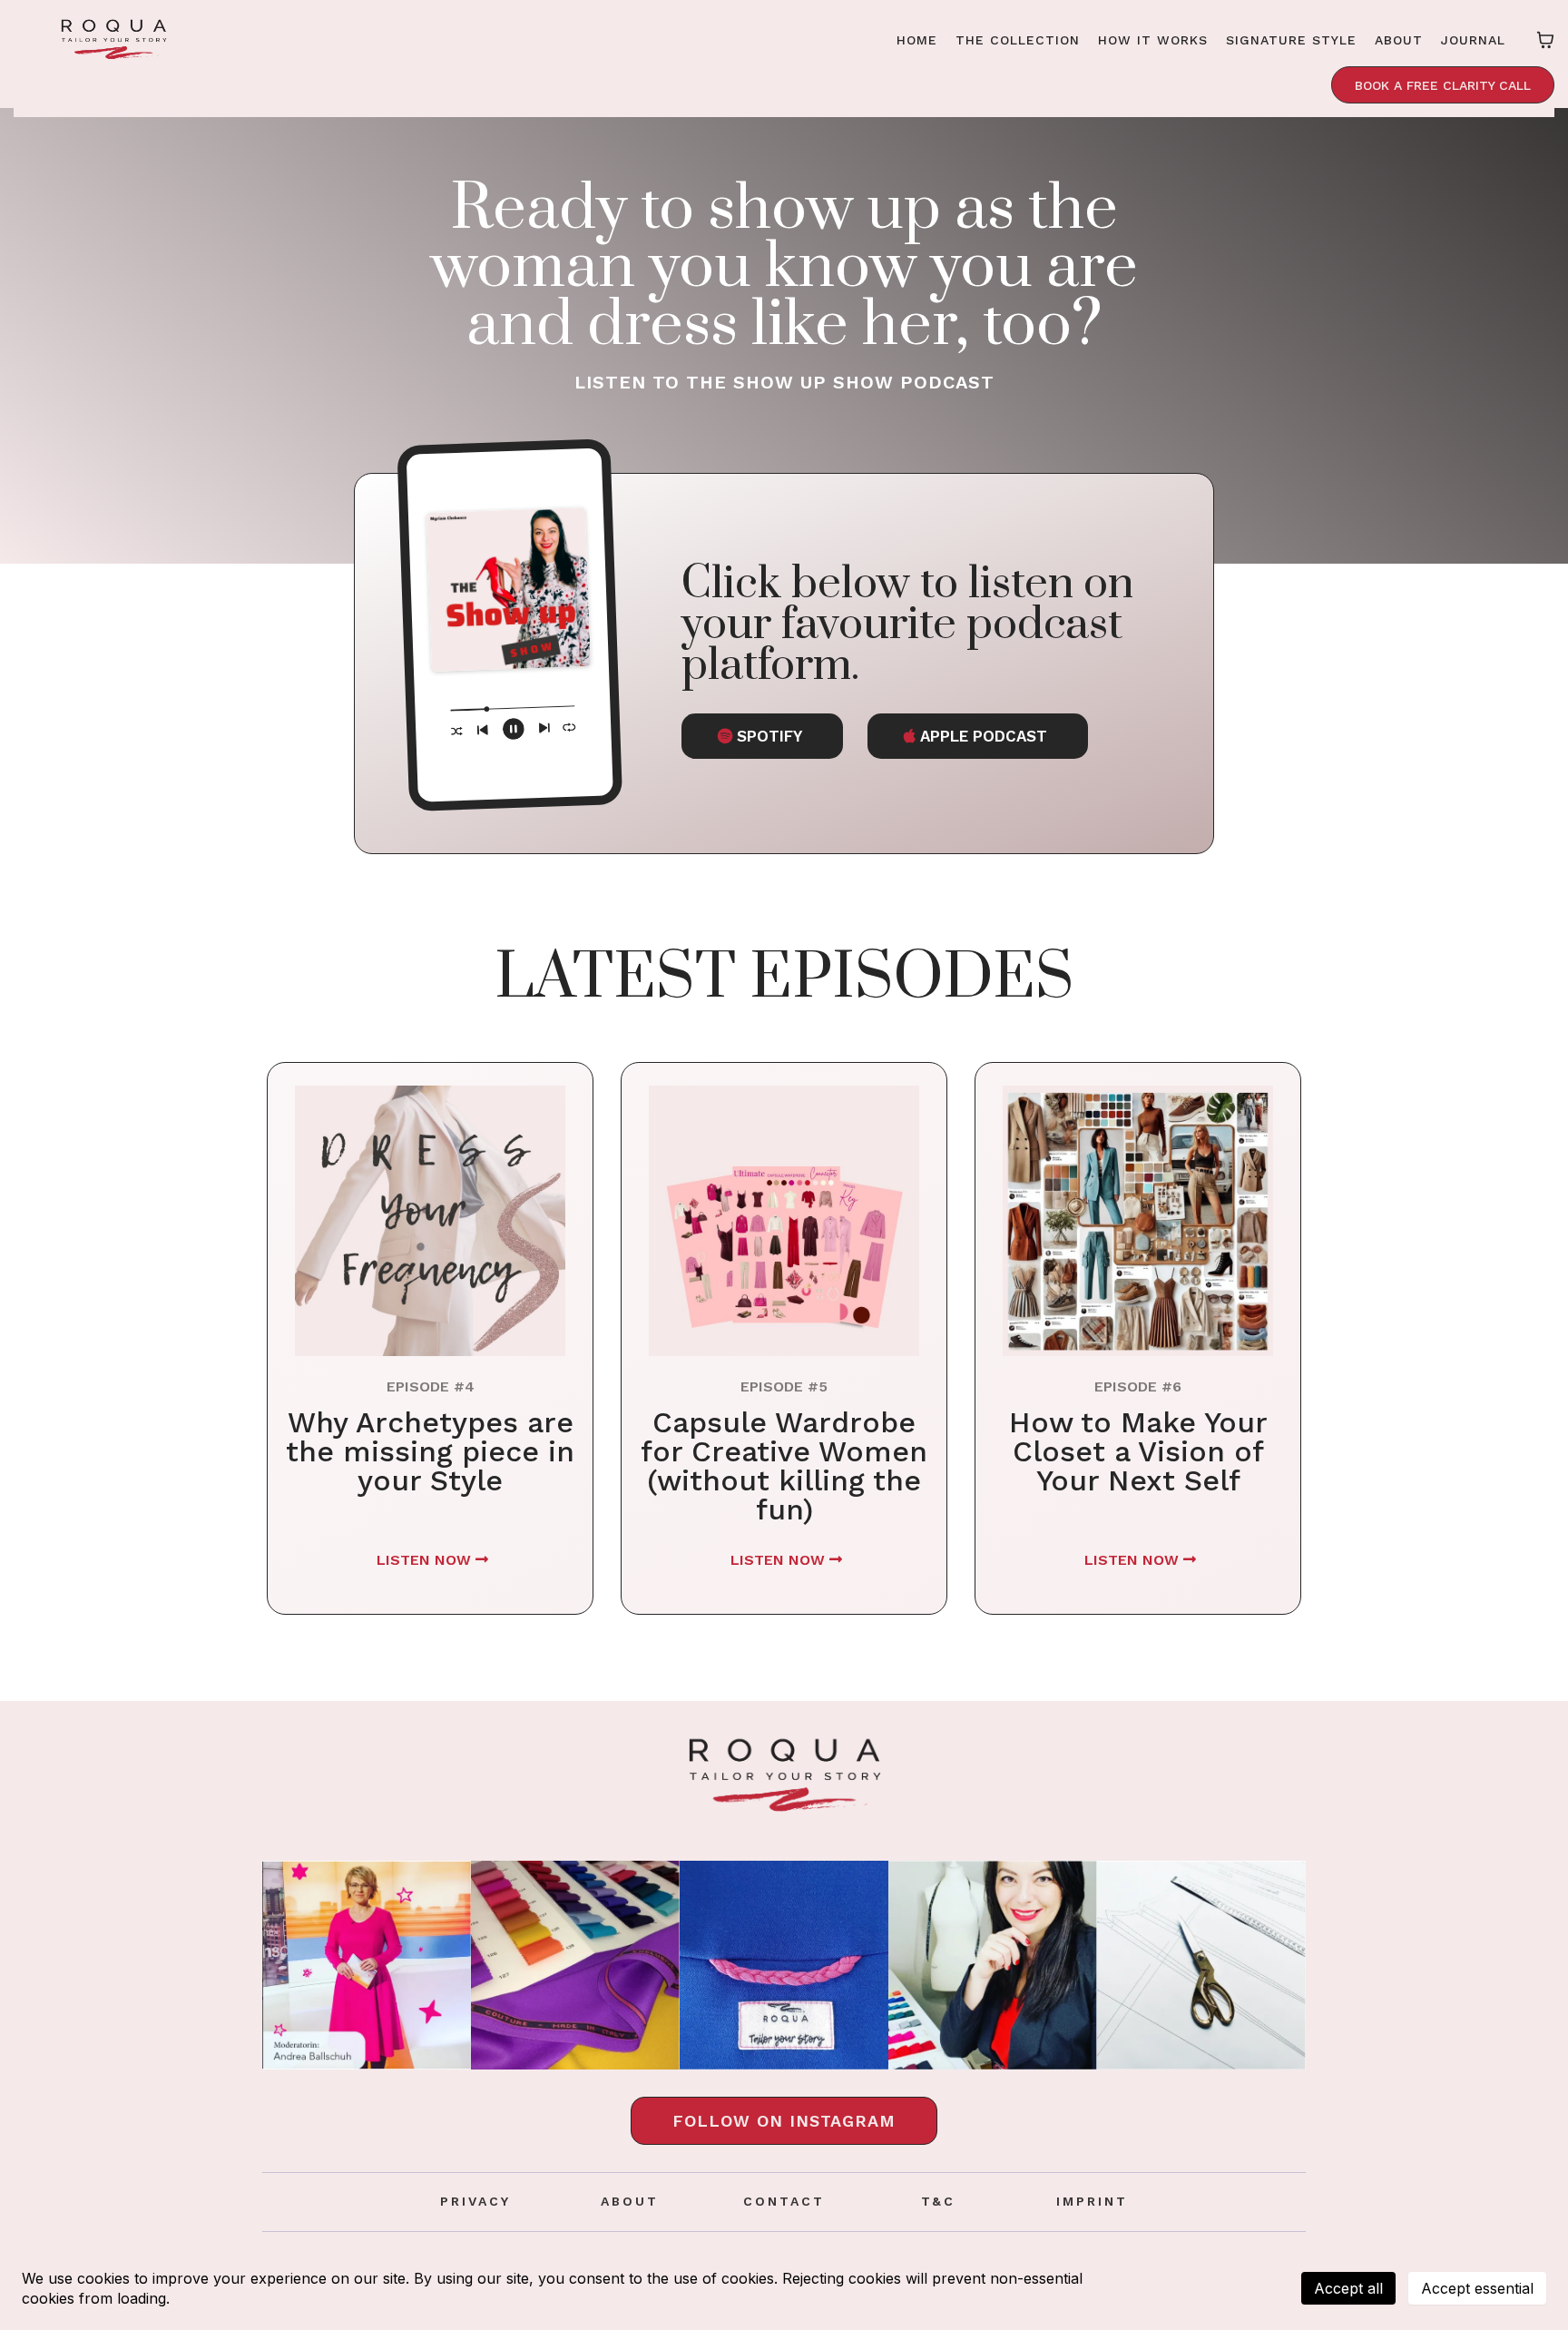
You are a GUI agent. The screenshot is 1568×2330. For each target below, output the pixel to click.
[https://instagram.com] (367, 1965)
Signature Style (1291, 40)
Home (917, 40)
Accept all (1348, 2288)
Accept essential (1477, 2288)
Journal (1473, 40)
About (1399, 40)
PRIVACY (475, 2201)
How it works (1153, 40)
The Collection (1018, 40)
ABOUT (630, 2201)
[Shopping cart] (1545, 40)
